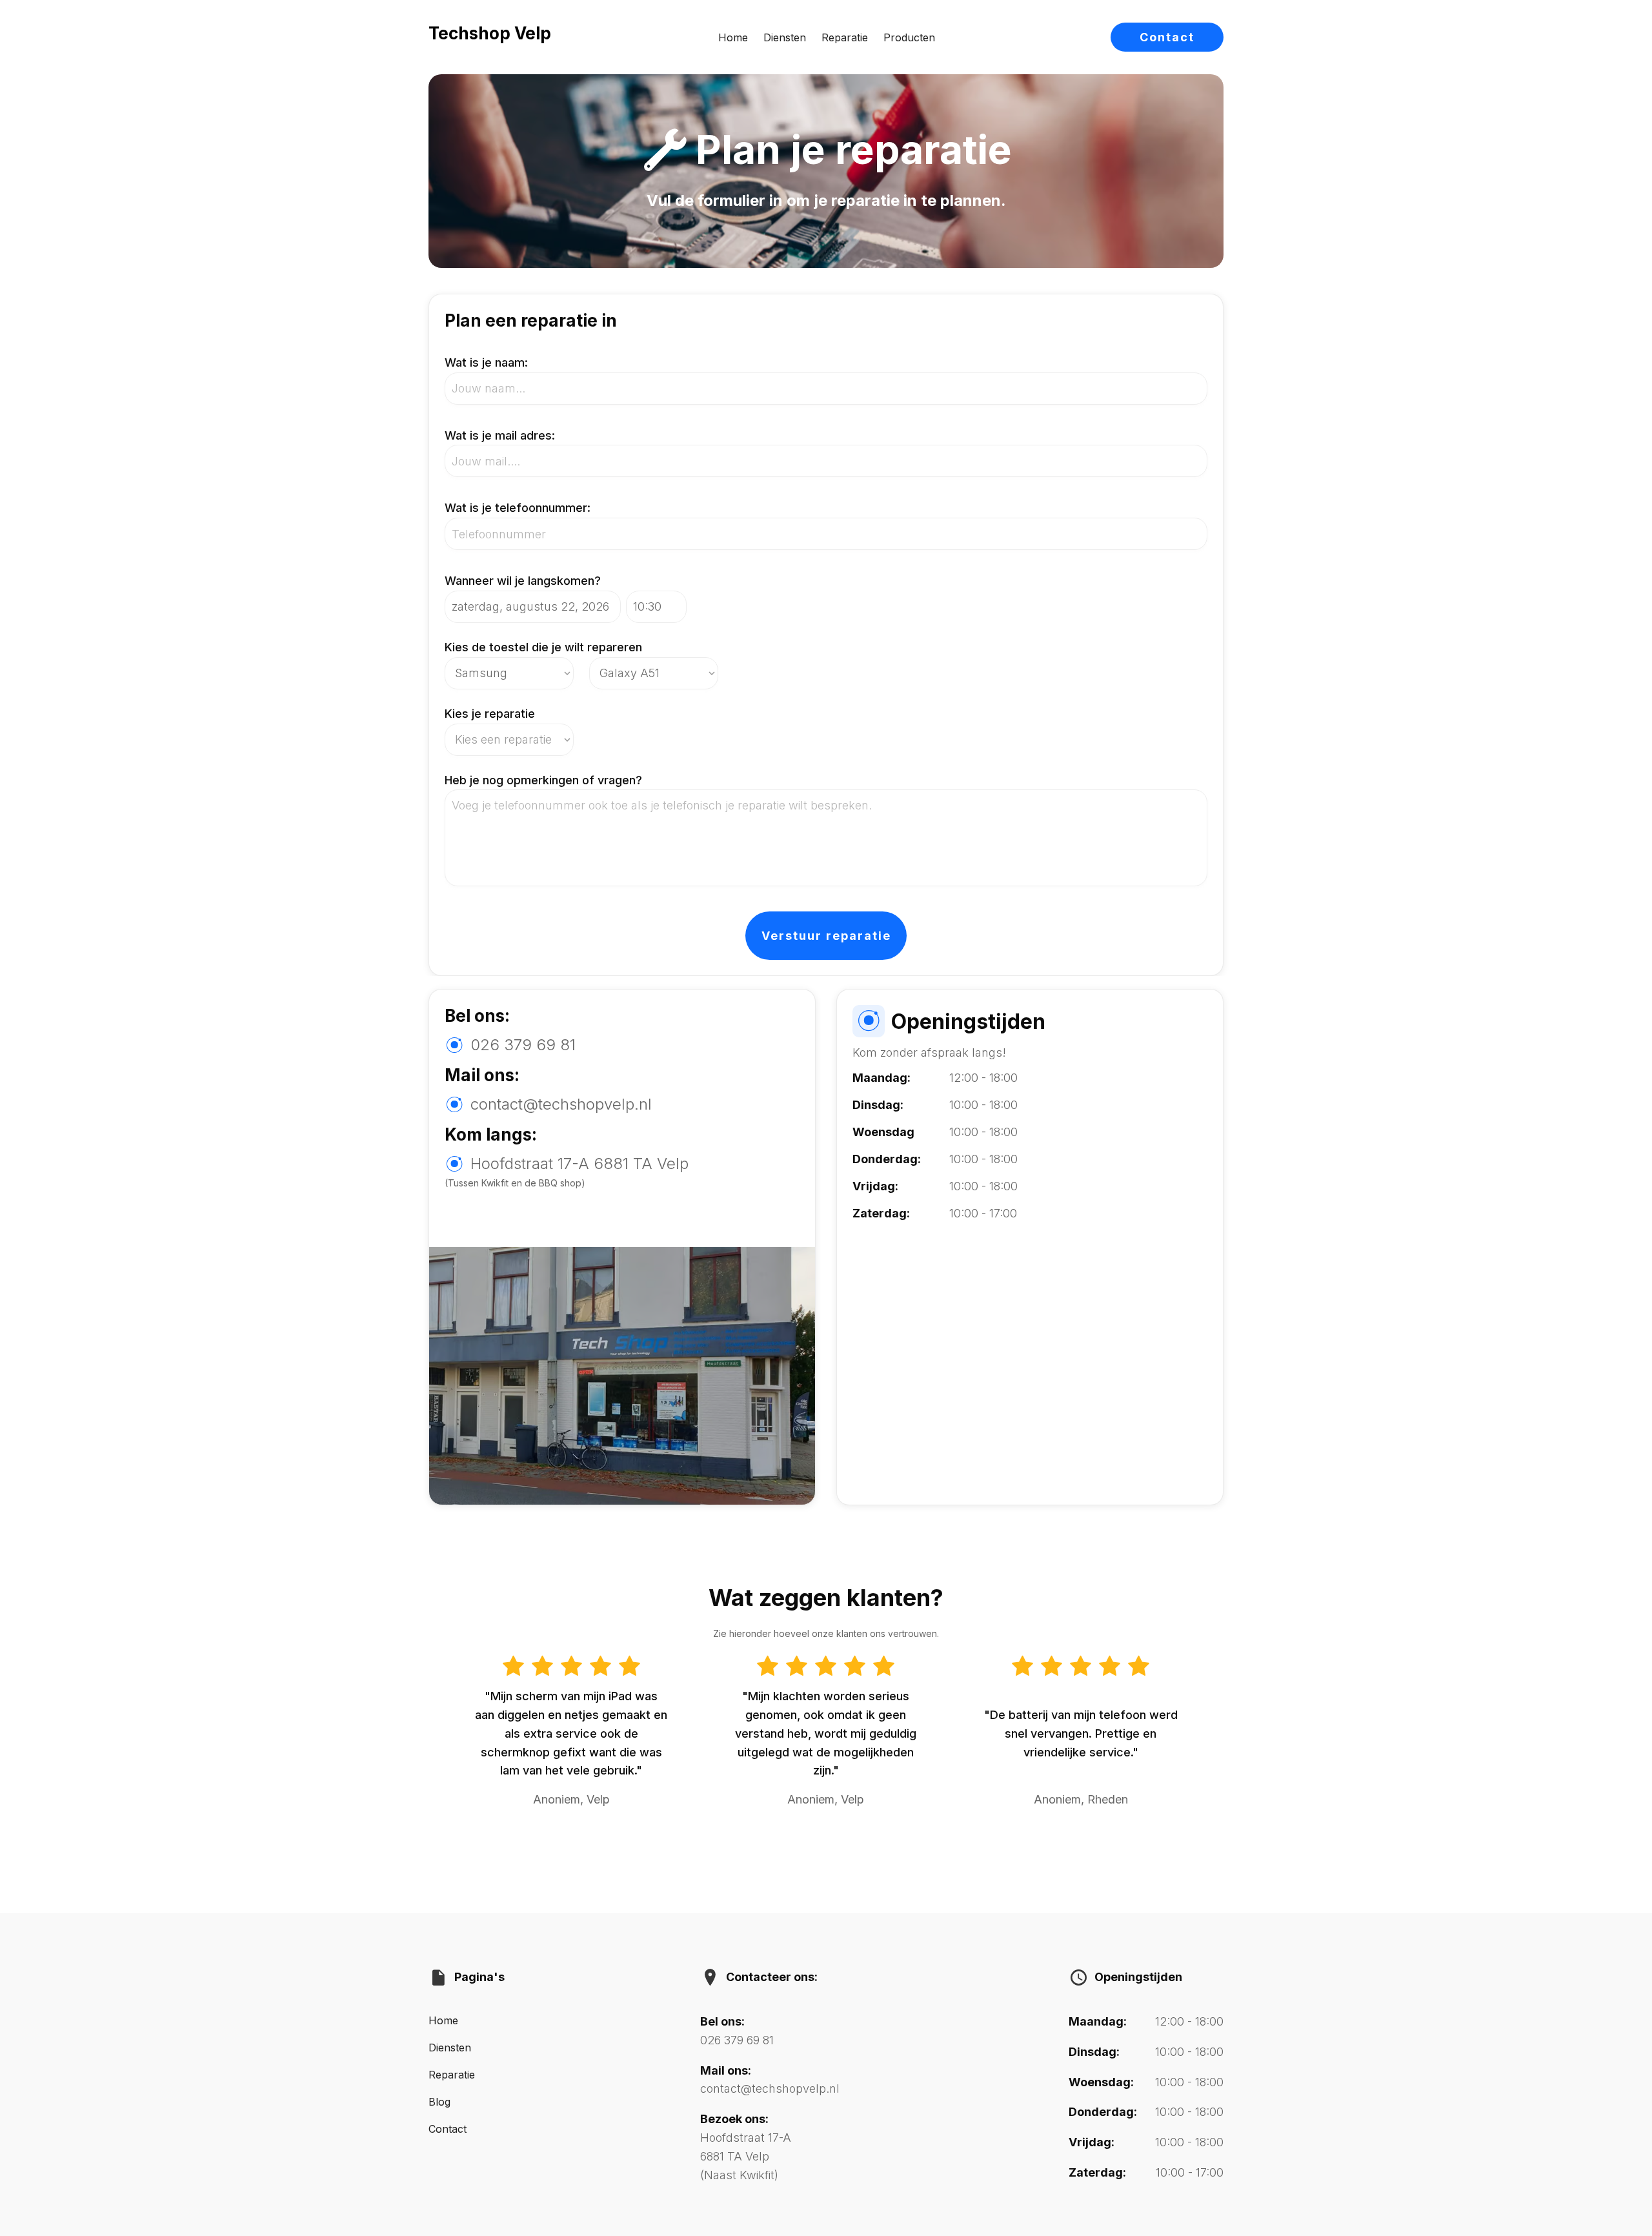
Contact (1167, 37)
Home (733, 37)
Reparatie (845, 37)
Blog (439, 2102)
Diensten (785, 37)
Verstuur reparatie (826, 936)
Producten (909, 37)
